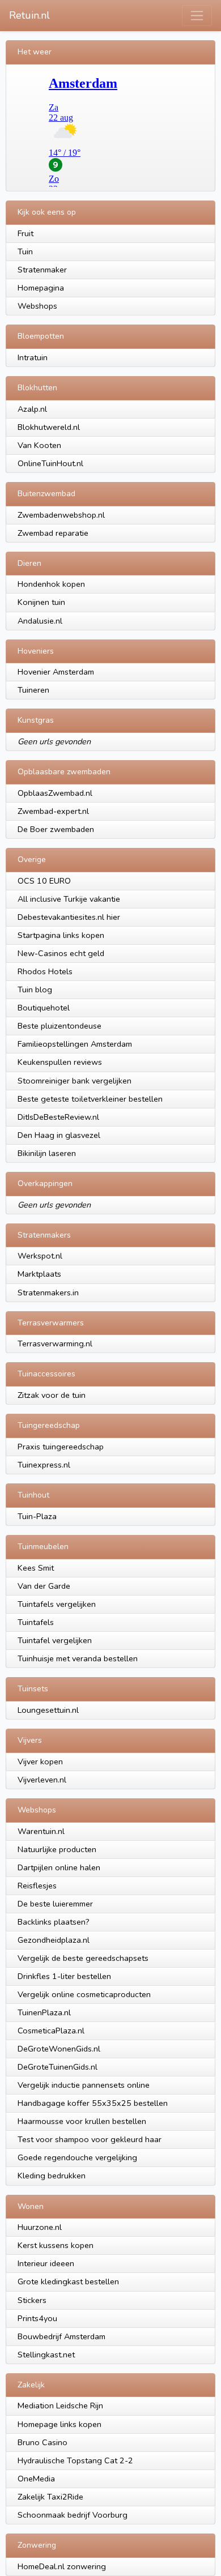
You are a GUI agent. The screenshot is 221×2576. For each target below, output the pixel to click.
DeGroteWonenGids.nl (59, 2049)
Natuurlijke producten (57, 1849)
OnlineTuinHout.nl (50, 463)
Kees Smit (36, 1568)
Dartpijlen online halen (59, 1867)
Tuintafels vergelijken (57, 1604)
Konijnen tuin (41, 602)
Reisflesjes (37, 1886)
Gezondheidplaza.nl (54, 1940)
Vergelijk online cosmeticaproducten (84, 1994)
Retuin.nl (29, 15)
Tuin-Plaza (37, 1516)
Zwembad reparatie (53, 533)
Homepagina (41, 288)
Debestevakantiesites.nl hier (69, 917)
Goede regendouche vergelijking (77, 2157)
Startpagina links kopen (61, 935)
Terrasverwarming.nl (55, 1344)
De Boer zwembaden (56, 829)
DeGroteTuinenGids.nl (58, 2067)
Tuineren (33, 690)
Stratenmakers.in (48, 1293)
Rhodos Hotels (45, 971)
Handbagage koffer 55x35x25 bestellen (93, 2103)
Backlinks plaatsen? (54, 1922)
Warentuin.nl (41, 1831)
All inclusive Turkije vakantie (69, 899)
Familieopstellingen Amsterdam (75, 1044)
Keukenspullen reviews (60, 1062)
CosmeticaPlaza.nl (51, 2031)
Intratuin (33, 357)
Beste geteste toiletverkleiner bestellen (90, 1099)
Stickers (32, 2300)
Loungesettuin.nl (48, 1710)
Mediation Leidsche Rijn (60, 2406)
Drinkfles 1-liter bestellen (64, 1976)
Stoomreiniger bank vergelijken (75, 1081)
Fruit (25, 233)
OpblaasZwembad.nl (55, 793)
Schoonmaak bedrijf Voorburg (73, 2515)
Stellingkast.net (46, 2355)
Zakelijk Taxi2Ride (50, 2497)
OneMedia (36, 2479)
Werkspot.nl (40, 1256)
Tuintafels (36, 1622)
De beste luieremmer (55, 1904)
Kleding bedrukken (52, 2176)
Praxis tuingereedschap (61, 1447)
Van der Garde (44, 1586)
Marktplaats (39, 1274)
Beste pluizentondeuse (59, 1026)
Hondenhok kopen (51, 584)
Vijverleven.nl (42, 1780)
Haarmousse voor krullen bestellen (82, 2121)
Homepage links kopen (59, 2424)
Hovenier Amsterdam (56, 672)
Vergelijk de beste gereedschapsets (83, 1958)
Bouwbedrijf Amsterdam (61, 2336)
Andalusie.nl (40, 621)
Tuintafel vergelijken (55, 1640)
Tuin (25, 251)
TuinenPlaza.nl (44, 2012)
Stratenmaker (42, 270)
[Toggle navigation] (197, 16)
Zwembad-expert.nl (53, 811)
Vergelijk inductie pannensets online (84, 2085)
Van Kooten (39, 445)
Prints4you (37, 2318)
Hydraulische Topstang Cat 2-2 (75, 2460)
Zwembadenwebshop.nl (61, 515)
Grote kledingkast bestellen (68, 2281)
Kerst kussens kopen (56, 2245)
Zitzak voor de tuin (52, 1395)
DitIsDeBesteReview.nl (58, 1117)
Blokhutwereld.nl (49, 427)
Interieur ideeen (46, 2263)
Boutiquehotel (44, 1008)
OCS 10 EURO (44, 881)
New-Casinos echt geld (61, 953)
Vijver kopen (40, 1762)
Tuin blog (35, 990)
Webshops (37, 306)
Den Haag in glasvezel (59, 1135)
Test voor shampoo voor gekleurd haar (90, 2139)
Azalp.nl (32, 409)
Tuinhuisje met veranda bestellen (78, 1658)
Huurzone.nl (40, 2227)
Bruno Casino (42, 2442)
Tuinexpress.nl (44, 1465)
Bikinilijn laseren (47, 1153)
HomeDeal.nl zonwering (62, 2566)
